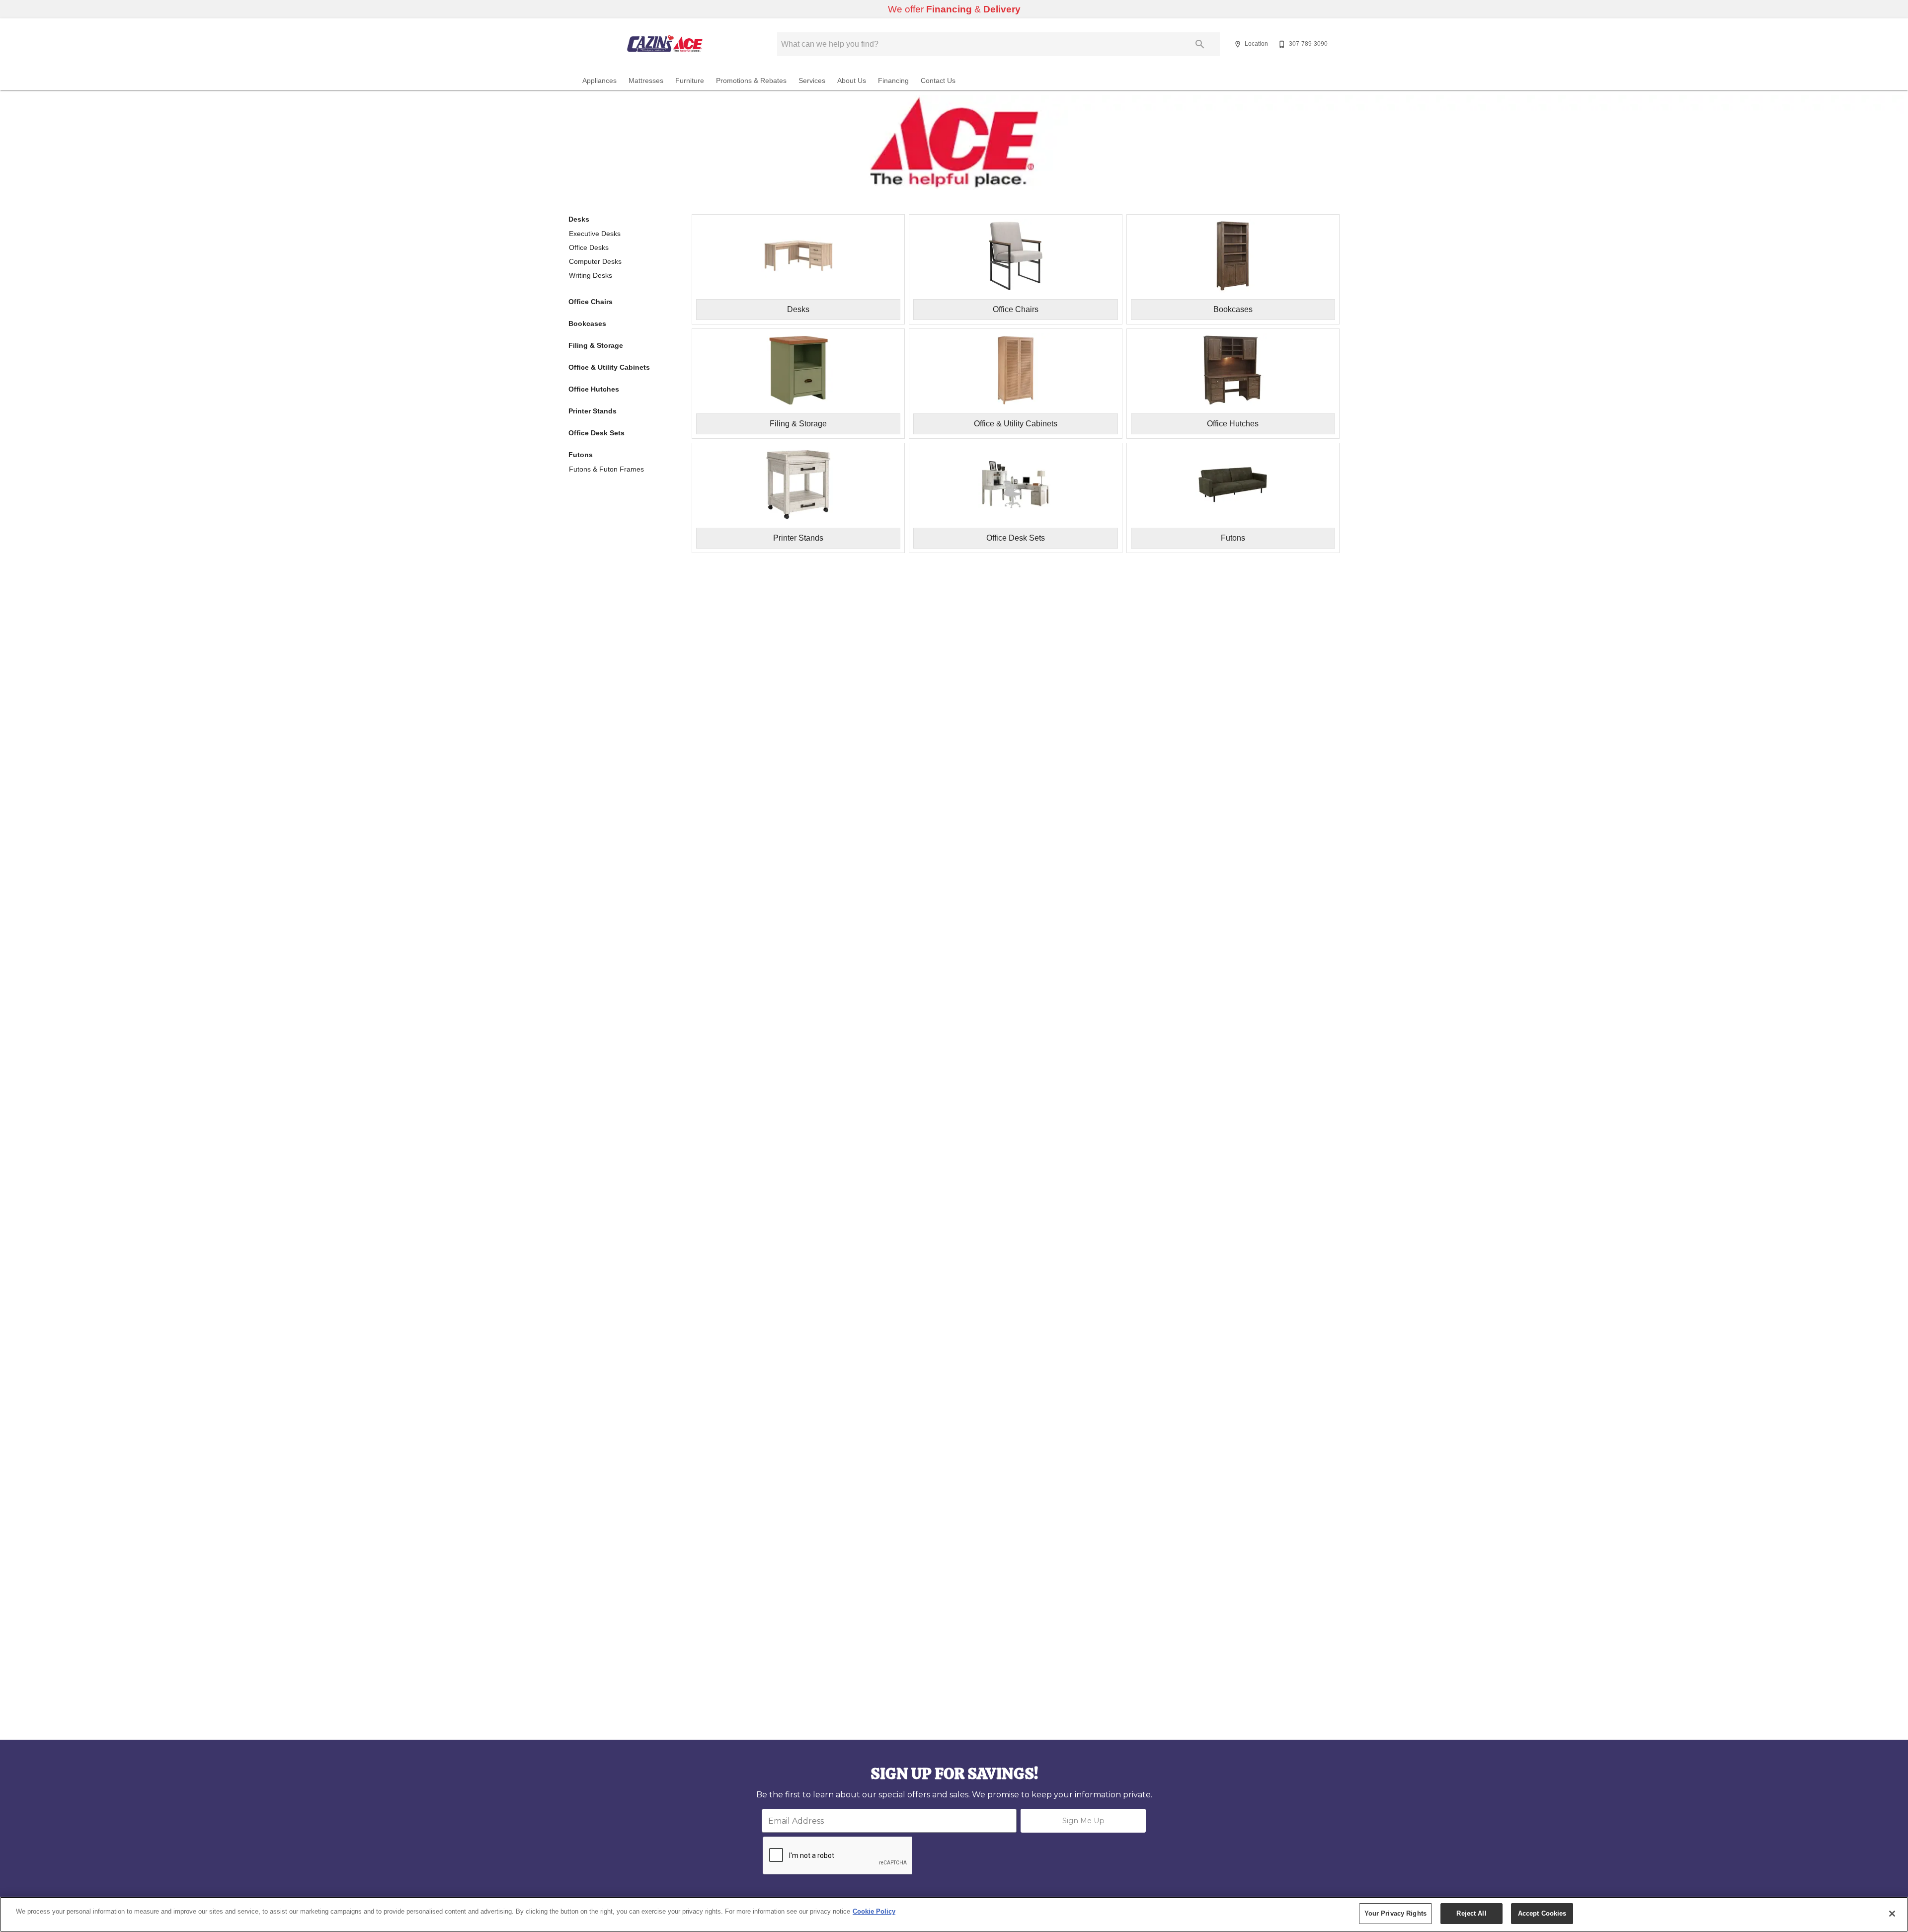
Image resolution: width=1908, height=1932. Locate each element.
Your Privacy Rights (1395, 1913)
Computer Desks (595, 261)
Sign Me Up (1083, 1821)
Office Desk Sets (596, 433)
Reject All (1471, 1913)
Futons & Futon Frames (606, 469)
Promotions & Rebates (751, 81)
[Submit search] (1200, 44)
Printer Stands (593, 411)
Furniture (690, 81)
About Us (852, 81)
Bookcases (587, 323)
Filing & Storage (596, 345)
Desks (579, 219)
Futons (581, 455)
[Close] (1892, 1914)
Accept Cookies (1542, 1913)
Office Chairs (591, 302)
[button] (1238, 44)
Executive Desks (595, 234)
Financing (893, 81)
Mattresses (646, 81)
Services (812, 81)
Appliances (599, 81)
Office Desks (589, 247)
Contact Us (938, 81)
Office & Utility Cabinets (609, 367)
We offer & (954, 9)
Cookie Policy (874, 1911)
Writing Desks (591, 275)
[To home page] (665, 44)
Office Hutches (594, 389)
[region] (954, 1914)
